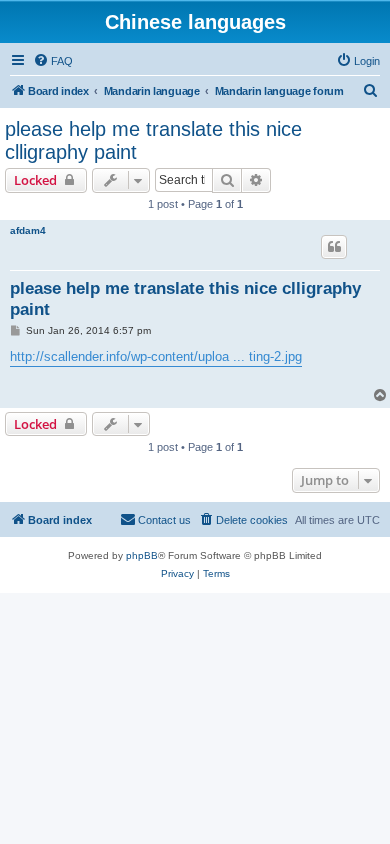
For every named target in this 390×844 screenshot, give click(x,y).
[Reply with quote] (334, 247)
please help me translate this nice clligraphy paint (153, 140)
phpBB (142, 555)
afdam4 (28, 230)
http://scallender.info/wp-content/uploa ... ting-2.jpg (156, 356)
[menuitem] (53, 61)
